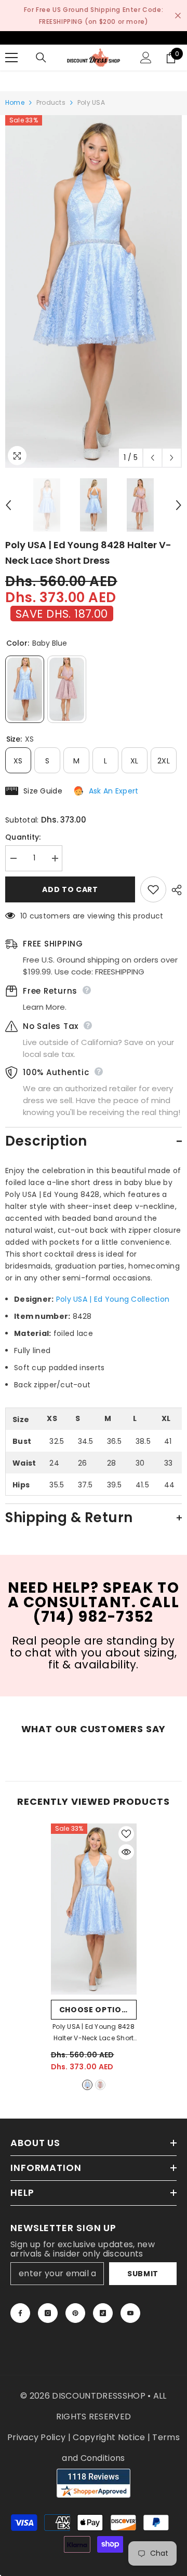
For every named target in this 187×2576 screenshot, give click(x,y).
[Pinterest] (75, 2313)
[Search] (41, 58)
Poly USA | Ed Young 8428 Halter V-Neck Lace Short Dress (94, 2033)
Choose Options (96, 2010)
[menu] (11, 58)
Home (15, 102)
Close (178, 16)
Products (51, 102)
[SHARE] (174, 890)
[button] (152, 458)
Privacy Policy (36, 2437)
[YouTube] (130, 2313)
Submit (143, 2274)
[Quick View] (126, 1852)
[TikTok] (103, 2313)
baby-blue (87, 2085)
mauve (100, 2085)
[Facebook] (20, 2313)
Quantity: (23, 837)
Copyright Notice (109, 2437)
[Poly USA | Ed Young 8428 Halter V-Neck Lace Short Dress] (94, 1909)
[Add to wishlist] (153, 889)
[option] (94, 291)
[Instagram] (48, 2313)
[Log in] (146, 58)
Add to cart (70, 889)
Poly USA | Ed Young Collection (113, 1299)
